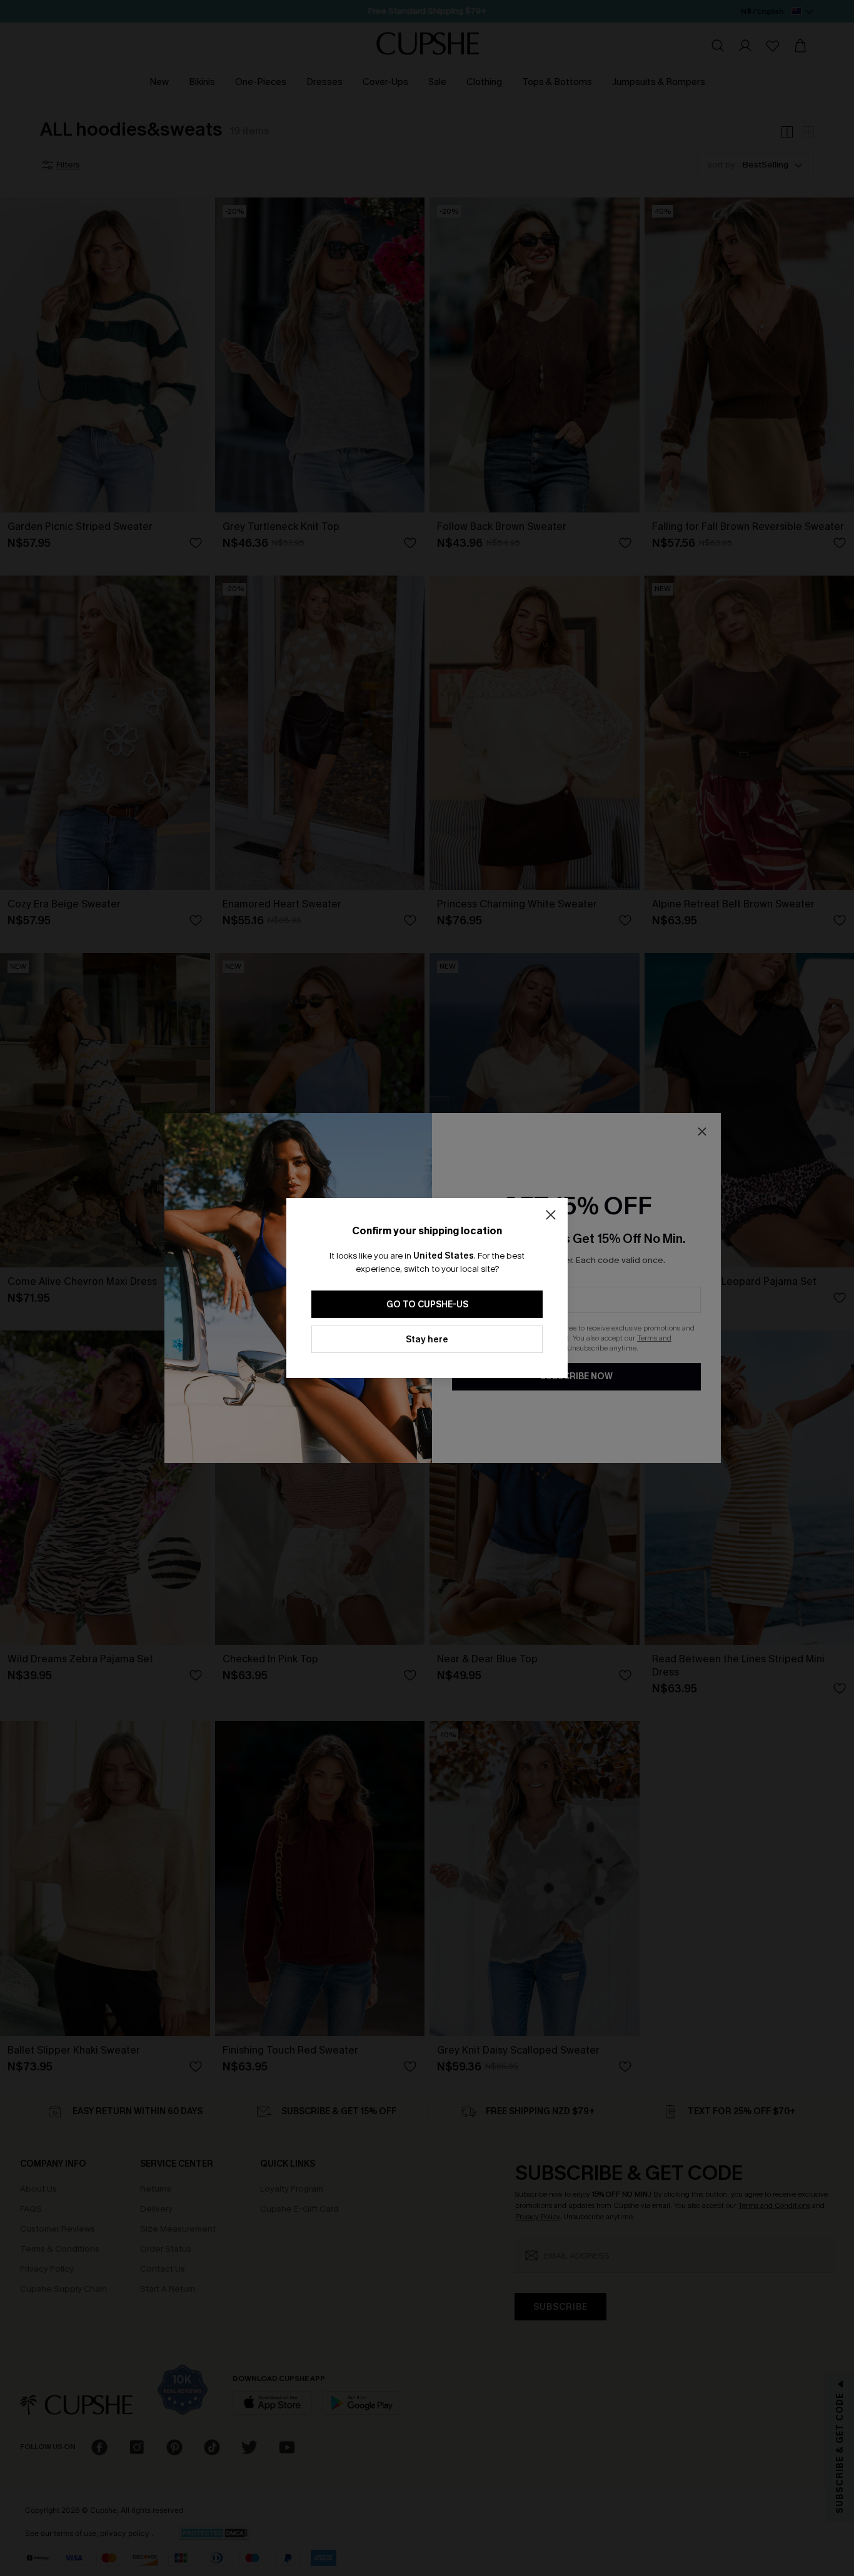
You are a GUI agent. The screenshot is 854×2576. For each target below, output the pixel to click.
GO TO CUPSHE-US (427, 1305)
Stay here (427, 1340)
